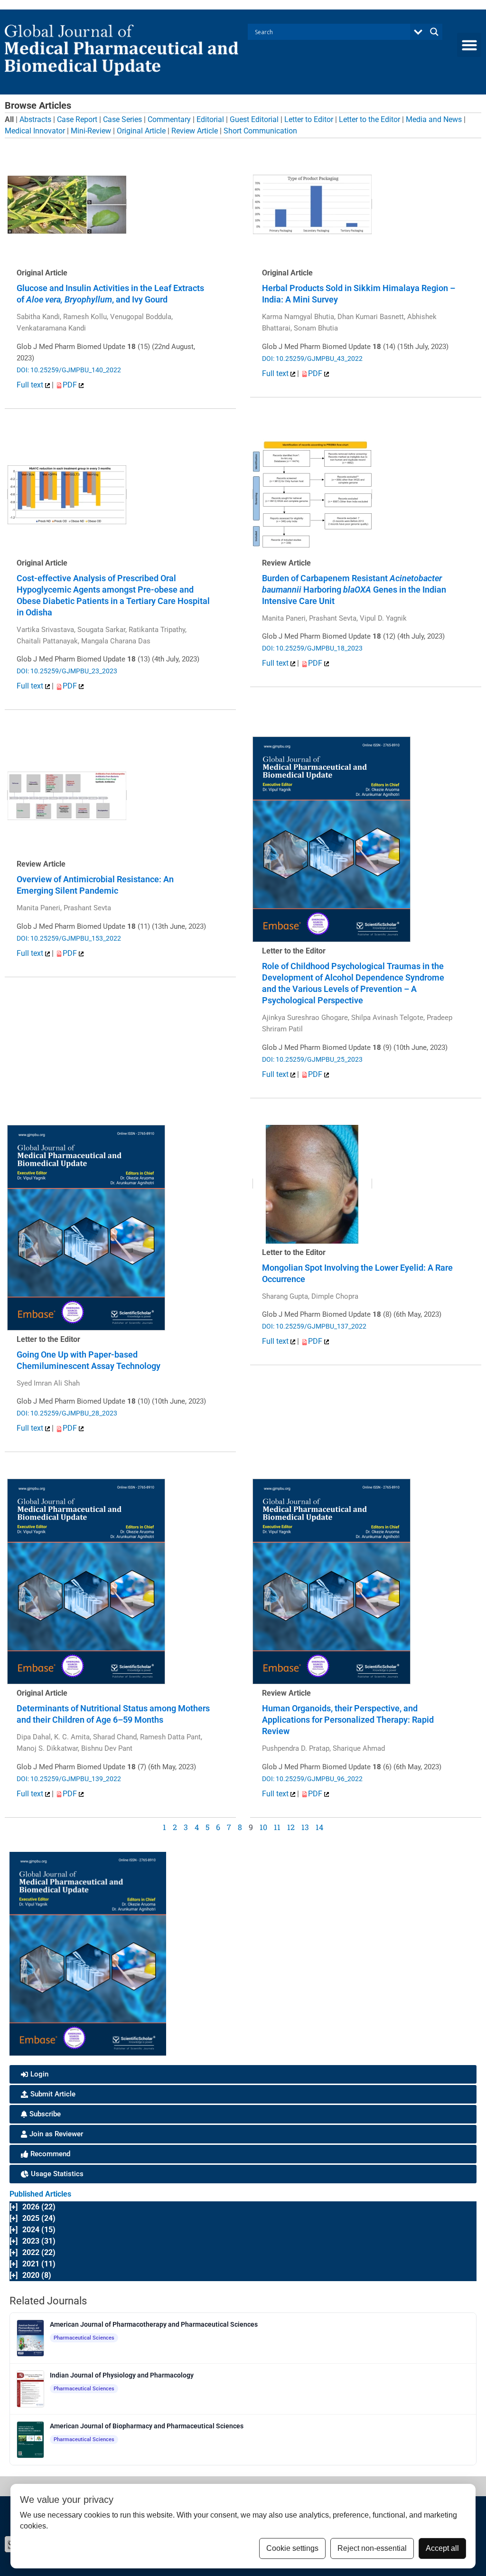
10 (263, 1827)
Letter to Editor (309, 119)
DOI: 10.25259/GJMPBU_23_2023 (67, 671)
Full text (31, 385)
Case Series (122, 119)
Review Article (195, 131)
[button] (469, 45)
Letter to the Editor (369, 119)
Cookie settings (292, 2548)
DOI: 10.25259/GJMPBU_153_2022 (69, 938)
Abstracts (35, 119)
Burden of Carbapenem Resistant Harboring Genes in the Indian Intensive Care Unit (354, 590)
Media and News (434, 119)
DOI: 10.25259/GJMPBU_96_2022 (312, 1779)
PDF (71, 385)
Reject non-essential (372, 2548)
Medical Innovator (35, 131)
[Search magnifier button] (434, 32)
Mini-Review (91, 131)
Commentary (169, 119)
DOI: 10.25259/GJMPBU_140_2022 (69, 370)
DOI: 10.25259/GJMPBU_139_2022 (69, 1779)
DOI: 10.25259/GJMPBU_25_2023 (312, 1059)
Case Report (77, 119)
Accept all (442, 2548)
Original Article (141, 131)
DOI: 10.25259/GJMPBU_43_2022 (312, 359)
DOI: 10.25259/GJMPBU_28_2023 (67, 1413)
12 (291, 1827)
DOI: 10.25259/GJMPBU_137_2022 (314, 1326)
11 (277, 1827)
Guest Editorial (254, 119)
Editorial (210, 119)
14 (319, 1827)
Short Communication (260, 131)
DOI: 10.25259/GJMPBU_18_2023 (312, 648)
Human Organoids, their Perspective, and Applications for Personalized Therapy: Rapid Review (348, 1720)
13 (305, 1827)
